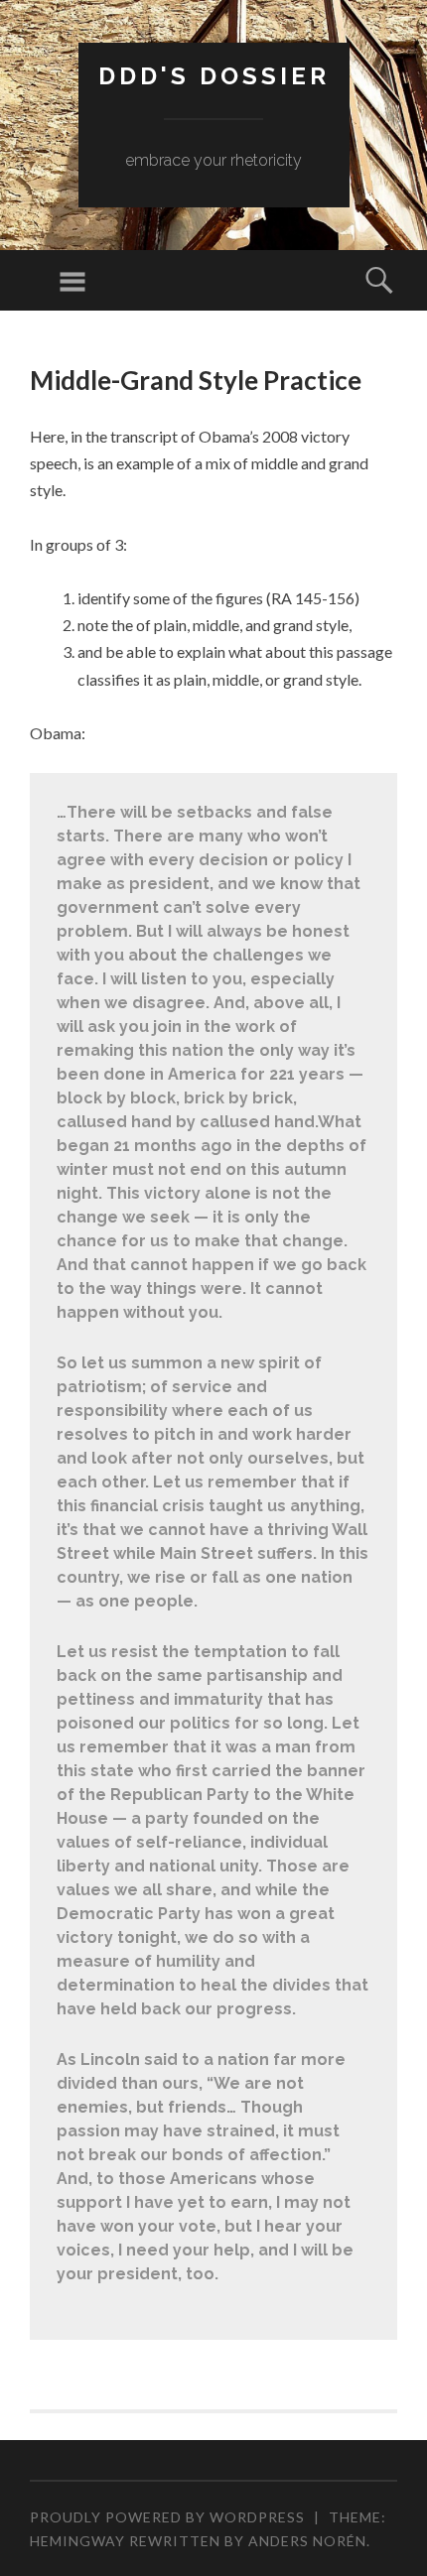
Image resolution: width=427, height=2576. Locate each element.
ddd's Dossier (214, 76)
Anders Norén (307, 2541)
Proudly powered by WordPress (167, 2517)
